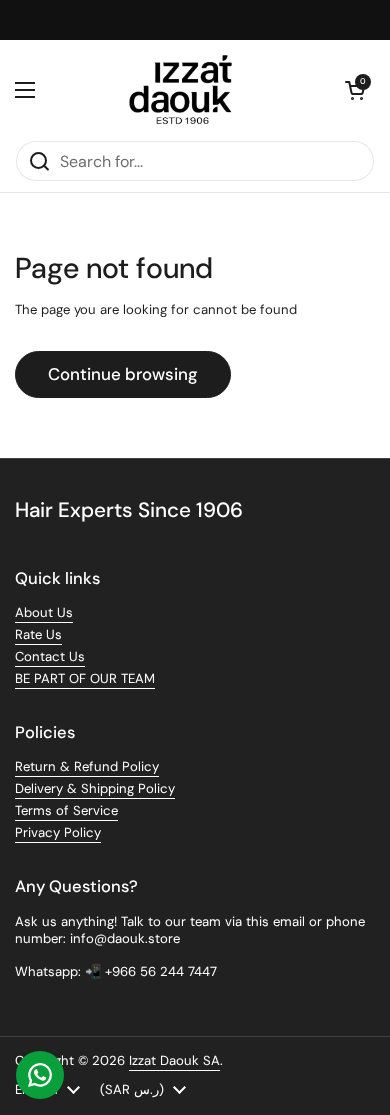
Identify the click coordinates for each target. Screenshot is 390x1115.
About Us (44, 612)
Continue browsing (123, 374)
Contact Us (50, 656)
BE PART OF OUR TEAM (85, 678)
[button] (355, 90)
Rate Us (38, 634)
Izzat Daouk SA (174, 1060)
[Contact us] (40, 1075)
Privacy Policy (58, 832)
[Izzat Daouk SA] (190, 90)
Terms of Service (66, 810)
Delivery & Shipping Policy (95, 788)
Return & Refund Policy (87, 766)
